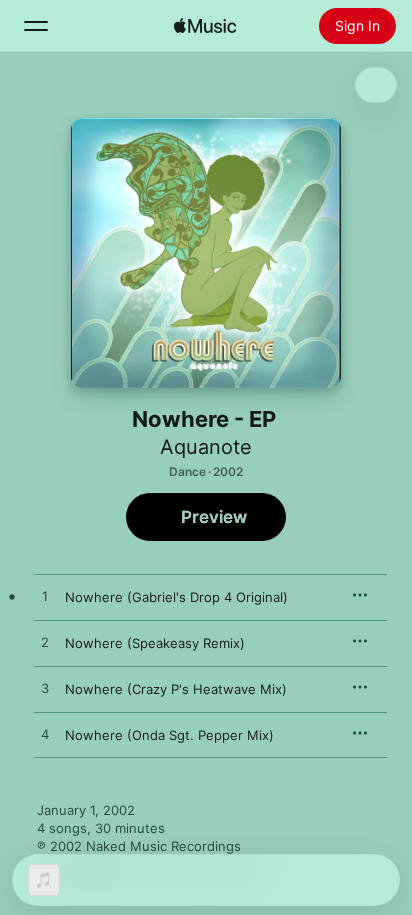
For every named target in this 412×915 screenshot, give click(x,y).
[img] (205, 26)
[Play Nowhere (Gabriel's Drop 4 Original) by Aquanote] (45, 597)
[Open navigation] (36, 26)
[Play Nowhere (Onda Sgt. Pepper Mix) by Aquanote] (45, 735)
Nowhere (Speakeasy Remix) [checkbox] (155, 643)
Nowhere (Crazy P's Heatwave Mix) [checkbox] (176, 689)
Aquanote (206, 447)
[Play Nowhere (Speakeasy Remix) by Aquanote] (45, 643)
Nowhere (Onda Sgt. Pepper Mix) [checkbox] (169, 735)
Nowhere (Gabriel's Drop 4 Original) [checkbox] (176, 597)
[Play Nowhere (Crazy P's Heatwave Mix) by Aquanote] (45, 689)
